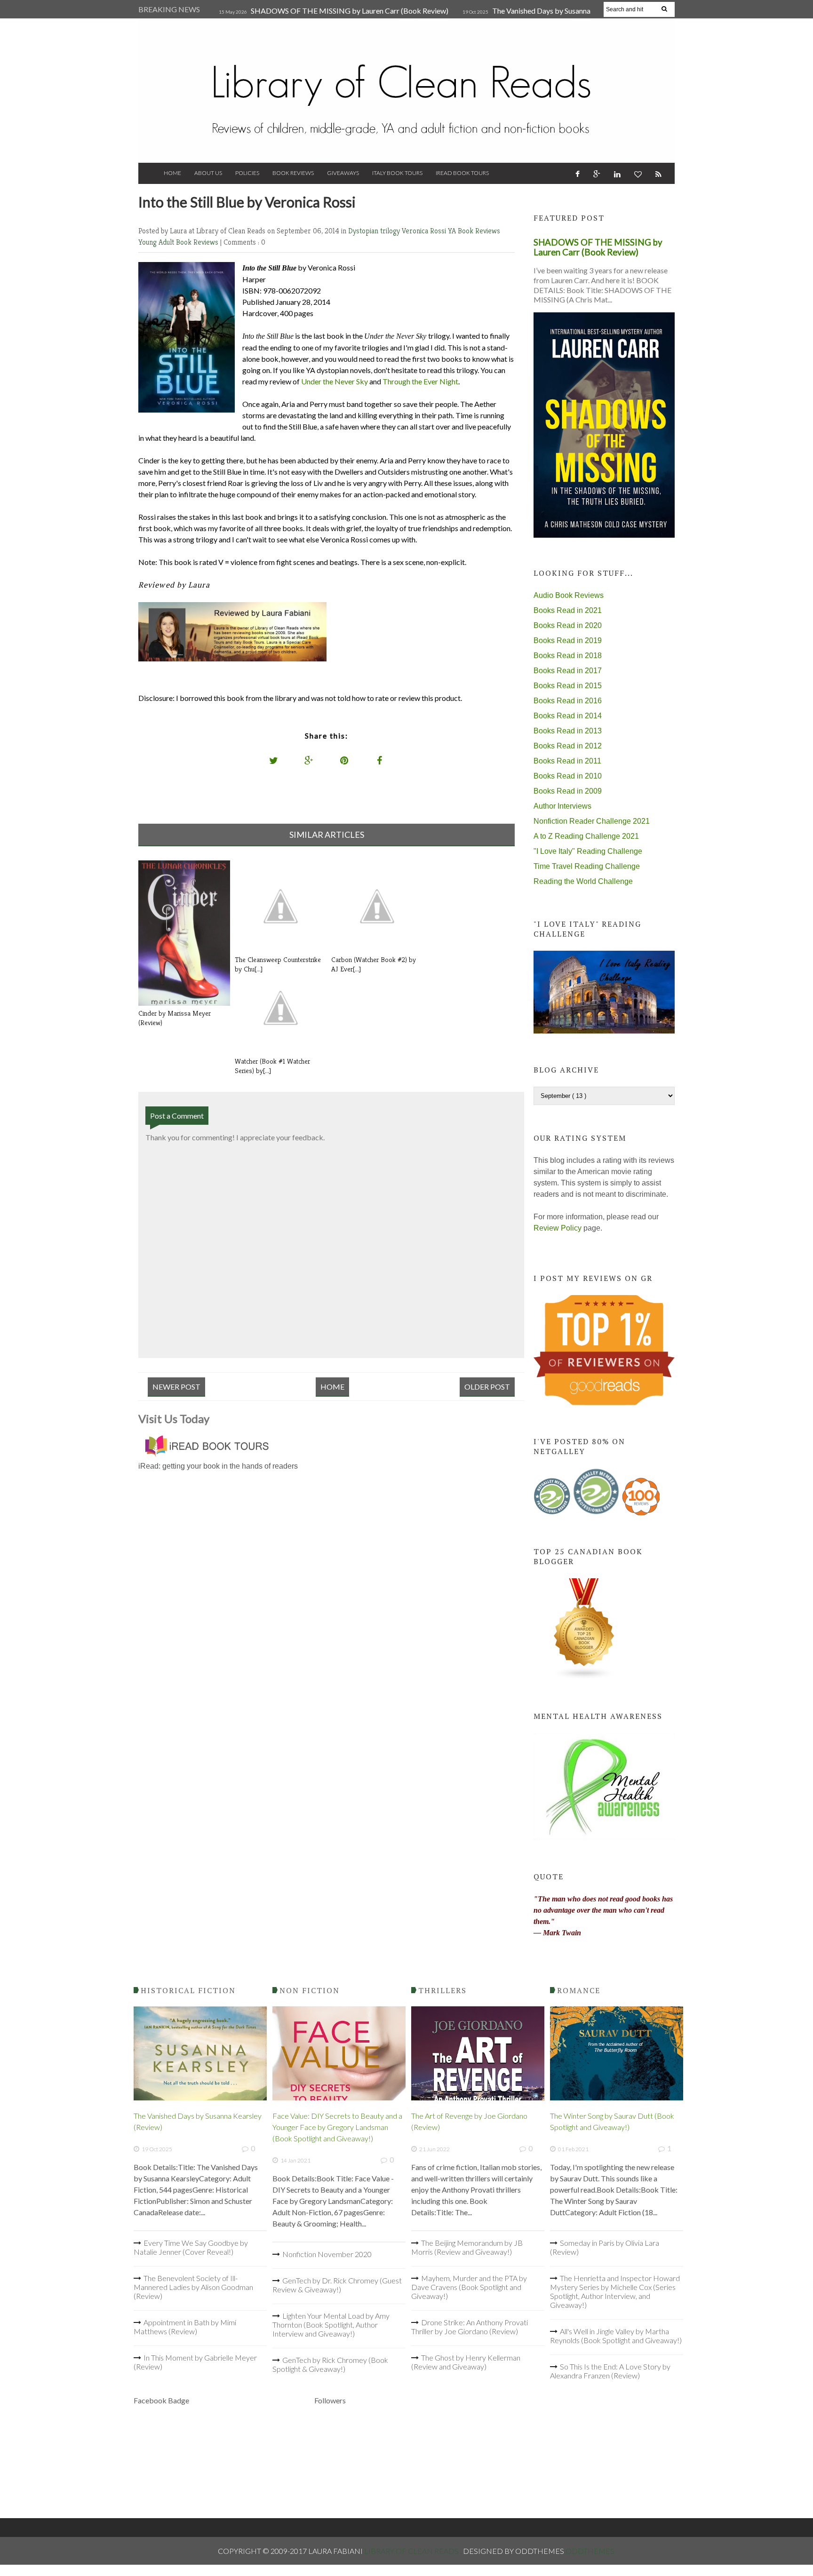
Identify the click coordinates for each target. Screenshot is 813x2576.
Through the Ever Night (420, 381)
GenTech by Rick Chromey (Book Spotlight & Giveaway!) (330, 2364)
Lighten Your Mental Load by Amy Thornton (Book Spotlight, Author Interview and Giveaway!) (331, 2325)
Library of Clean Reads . (414, 2551)
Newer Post (176, 1387)
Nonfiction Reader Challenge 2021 (592, 821)
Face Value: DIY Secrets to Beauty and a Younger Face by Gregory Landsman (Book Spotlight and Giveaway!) (337, 2127)
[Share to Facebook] (380, 760)
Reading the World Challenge (583, 881)
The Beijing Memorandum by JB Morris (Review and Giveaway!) (467, 2247)
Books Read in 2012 (568, 746)
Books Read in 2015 (568, 686)
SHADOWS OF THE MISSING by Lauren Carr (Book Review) (350, 11)
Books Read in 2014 (568, 716)
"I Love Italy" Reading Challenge (588, 851)
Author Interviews (562, 806)
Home (172, 173)
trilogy (391, 231)
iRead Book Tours (462, 173)
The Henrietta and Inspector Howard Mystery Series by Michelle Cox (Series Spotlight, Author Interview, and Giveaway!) (615, 2291)
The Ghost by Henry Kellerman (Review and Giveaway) (466, 2362)
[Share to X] (274, 760)
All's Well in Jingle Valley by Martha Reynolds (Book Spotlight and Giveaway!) (616, 2336)
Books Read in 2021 (568, 610)
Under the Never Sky (335, 381)
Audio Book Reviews (569, 595)
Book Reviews (293, 173)
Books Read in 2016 (568, 701)
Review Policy (558, 1228)
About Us (208, 173)
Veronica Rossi (425, 231)
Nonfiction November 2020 (327, 2254)
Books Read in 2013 (568, 731)
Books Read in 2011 (567, 761)
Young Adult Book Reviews (179, 242)
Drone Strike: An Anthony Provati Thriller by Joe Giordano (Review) (470, 2327)
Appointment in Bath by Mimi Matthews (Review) (185, 2327)
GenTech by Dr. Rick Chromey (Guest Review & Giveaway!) (337, 2285)
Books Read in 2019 (568, 640)
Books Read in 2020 (568, 625)
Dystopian (364, 231)
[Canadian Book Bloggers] (584, 1677)
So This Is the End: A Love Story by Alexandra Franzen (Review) (610, 2371)
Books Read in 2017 (568, 671)
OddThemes (590, 2551)
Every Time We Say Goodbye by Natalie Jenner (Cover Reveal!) (191, 2247)
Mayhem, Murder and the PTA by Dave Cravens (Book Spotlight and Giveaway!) (469, 2287)
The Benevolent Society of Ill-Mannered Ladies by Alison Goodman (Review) (193, 2287)
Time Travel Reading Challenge (587, 866)
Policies (247, 173)
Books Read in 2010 (568, 776)
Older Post (487, 1387)
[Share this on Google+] (309, 760)
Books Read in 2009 (568, 791)
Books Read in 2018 (568, 656)
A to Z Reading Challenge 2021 (586, 836)
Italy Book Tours (397, 173)
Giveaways (343, 173)
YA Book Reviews (474, 231)
